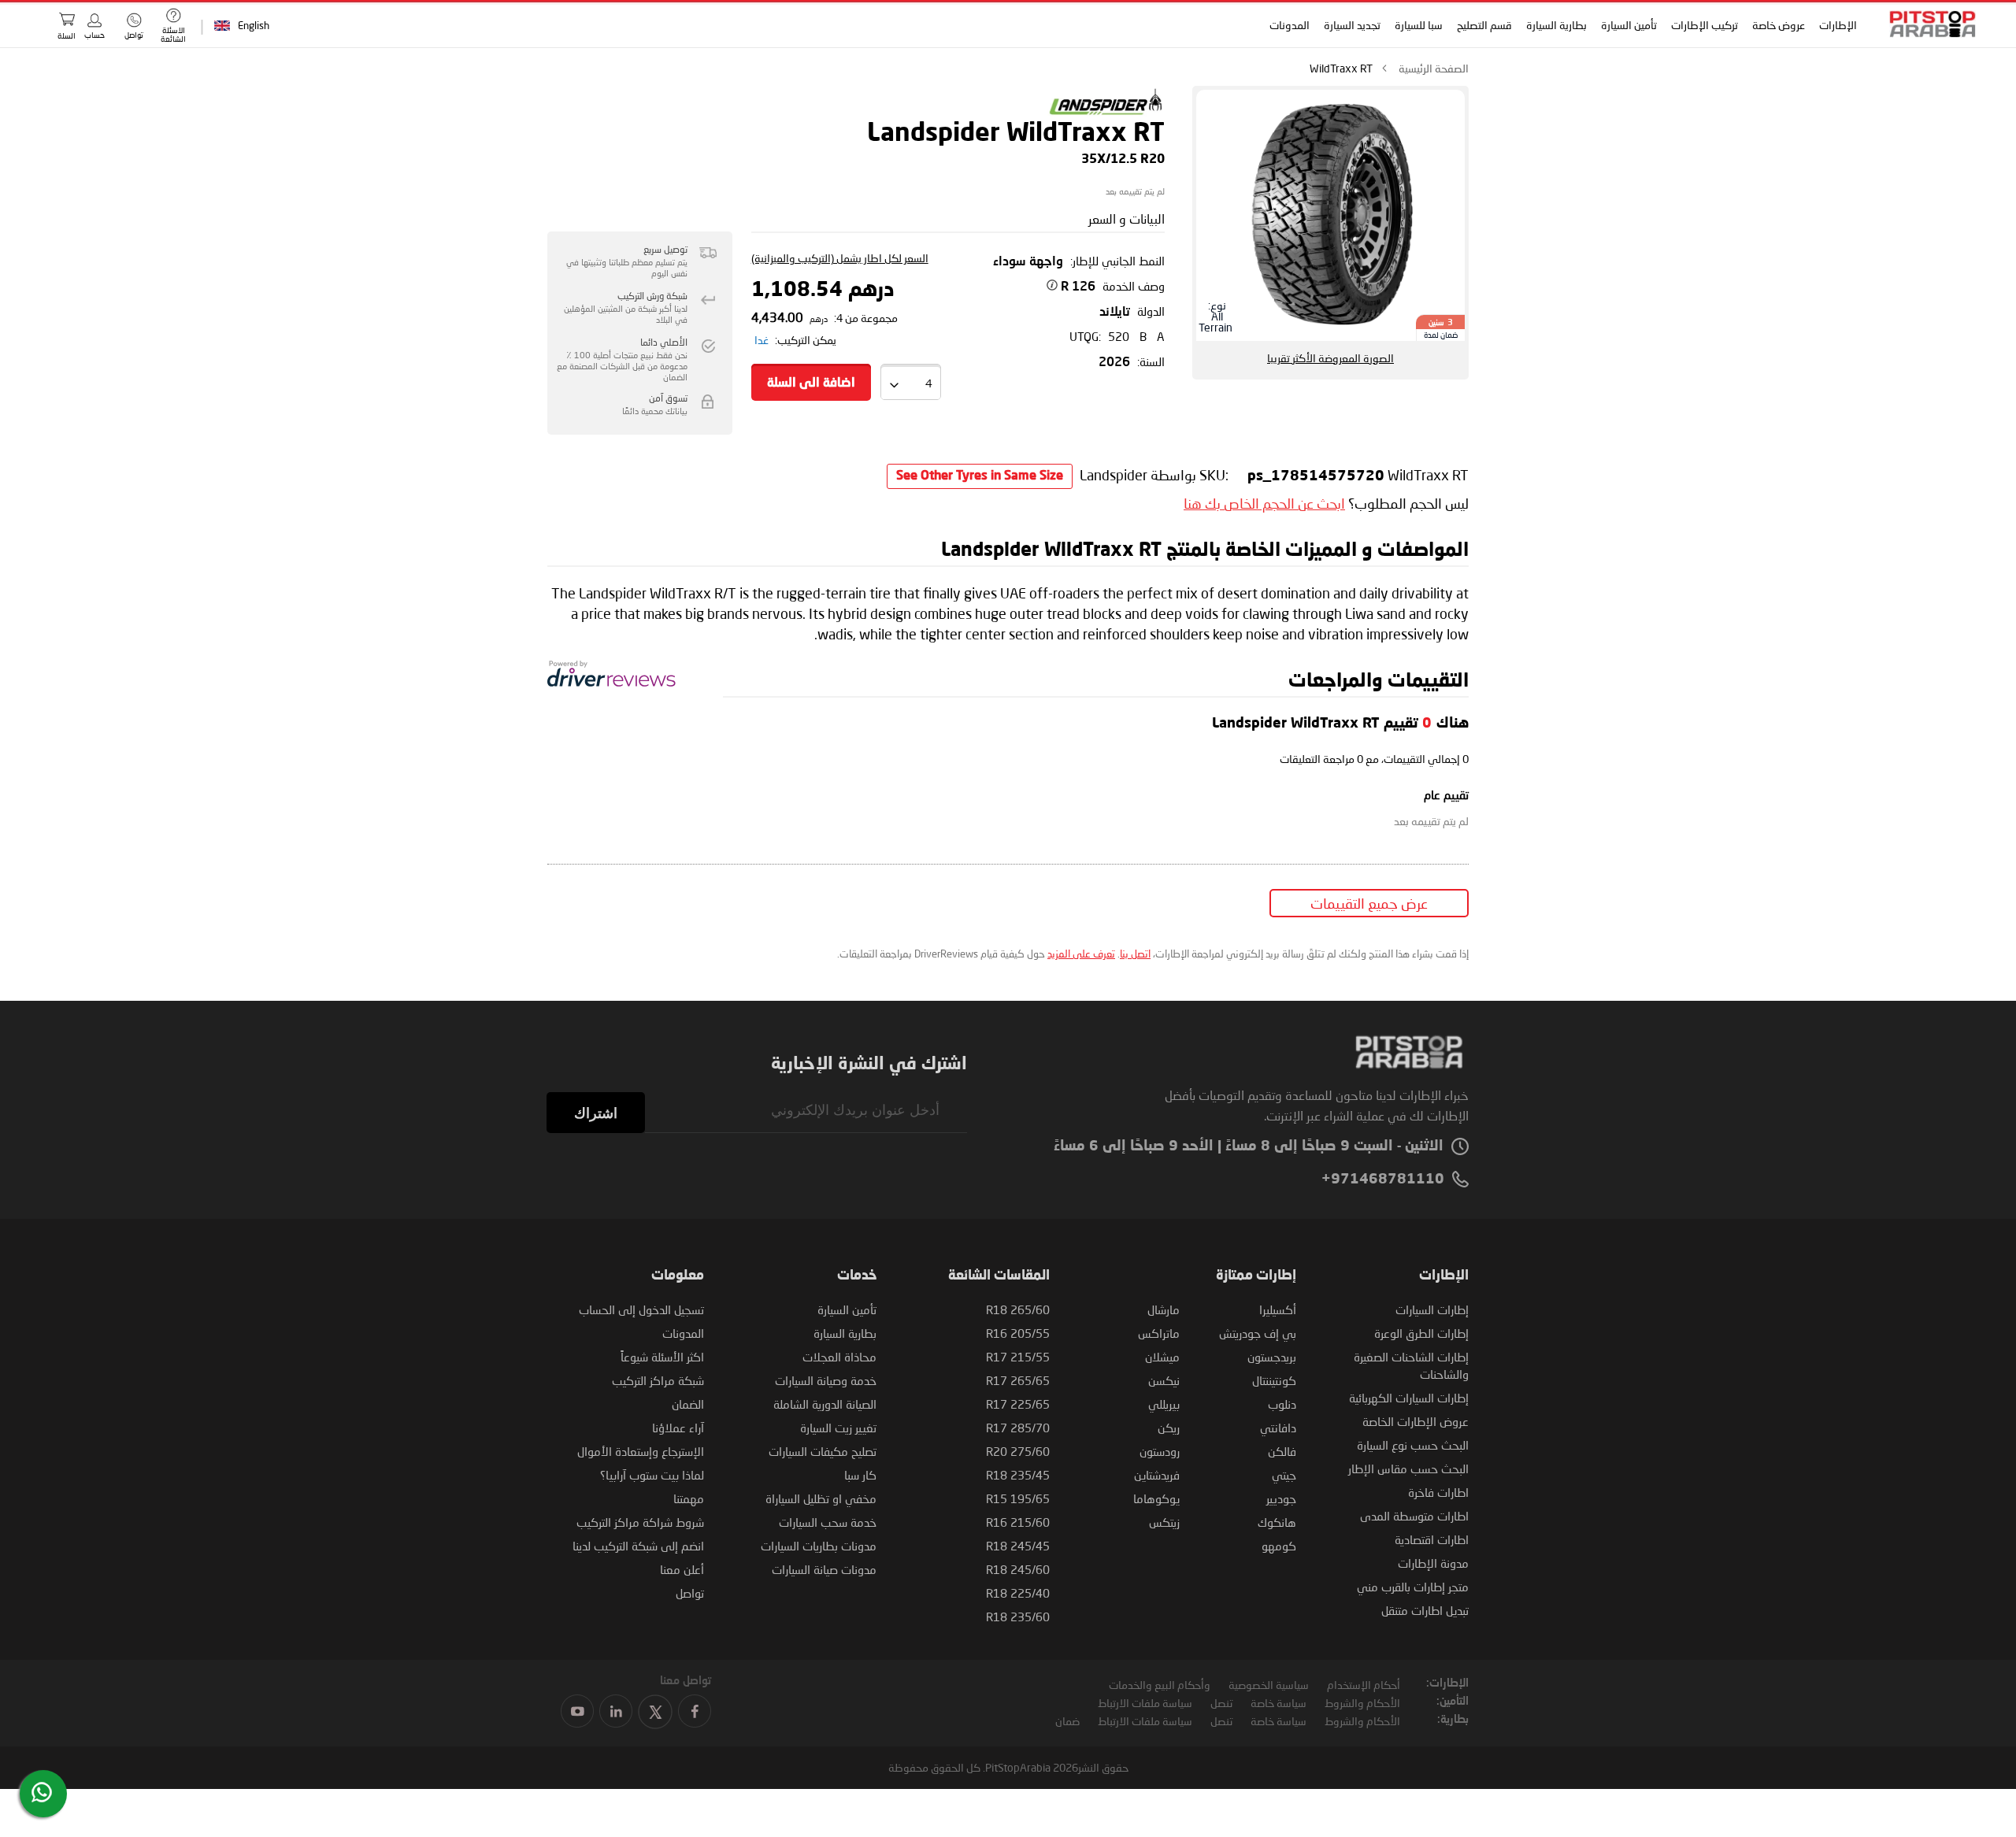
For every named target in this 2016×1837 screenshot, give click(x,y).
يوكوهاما (1156, 1498)
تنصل (1221, 1703)
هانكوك (1277, 1522)
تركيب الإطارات (1705, 25)
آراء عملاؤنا (678, 1428)
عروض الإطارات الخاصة (1416, 1421)
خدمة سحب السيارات (828, 1522)
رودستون (1160, 1451)
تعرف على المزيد (1081, 954)
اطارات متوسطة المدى (1414, 1516)
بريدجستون (1272, 1357)
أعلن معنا (682, 1569)
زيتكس (1164, 1522)
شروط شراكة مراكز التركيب (640, 1522)
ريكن (1169, 1428)
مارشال (1164, 1309)
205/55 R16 (1018, 1333)
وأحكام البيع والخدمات (1160, 1685)
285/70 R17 (1018, 1428)
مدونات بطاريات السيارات (819, 1546)
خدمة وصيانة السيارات (826, 1380)
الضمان (688, 1404)
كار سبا (860, 1475)
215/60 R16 (1018, 1522)
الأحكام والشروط (1362, 1703)
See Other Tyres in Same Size (980, 476)
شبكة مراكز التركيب (658, 1380)
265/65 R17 (1018, 1380)
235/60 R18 (1018, 1617)
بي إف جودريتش (1258, 1333)
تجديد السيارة (1352, 25)
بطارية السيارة (1556, 25)
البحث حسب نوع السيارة (1413, 1445)
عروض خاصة (1779, 25)
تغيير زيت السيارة (838, 1428)
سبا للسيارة (1419, 25)
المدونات (1290, 25)
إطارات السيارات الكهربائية (1409, 1398)
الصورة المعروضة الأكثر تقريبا (1330, 358)
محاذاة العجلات (839, 1357)
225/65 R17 (1018, 1404)
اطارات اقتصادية (1432, 1539)
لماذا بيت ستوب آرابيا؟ (652, 1475)
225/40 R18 (1018, 1593)
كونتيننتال (1274, 1380)
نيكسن (1164, 1380)
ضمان (1067, 1721)
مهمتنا (689, 1498)
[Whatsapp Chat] (42, 1792)
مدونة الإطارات (1433, 1563)
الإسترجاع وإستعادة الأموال (641, 1451)
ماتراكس (1159, 1333)
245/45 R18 (1018, 1546)
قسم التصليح (1484, 25)
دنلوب (1282, 1404)
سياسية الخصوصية (1269, 1685)
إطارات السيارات (1432, 1309)
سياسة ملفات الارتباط (1145, 1703)
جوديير (1281, 1498)
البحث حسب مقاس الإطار (1408, 1468)
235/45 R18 (1018, 1475)
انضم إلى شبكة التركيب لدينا (638, 1546)
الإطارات (1838, 25)
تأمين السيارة (1629, 25)
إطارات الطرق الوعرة (1421, 1333)
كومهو (1279, 1546)
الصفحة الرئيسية (1434, 68)
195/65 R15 (1018, 1498)
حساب (94, 35)
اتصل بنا (1135, 954)
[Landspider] (1106, 113)
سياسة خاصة (1279, 1703)
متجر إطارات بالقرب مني (1413, 1587)
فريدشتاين (1157, 1475)
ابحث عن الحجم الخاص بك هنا (1264, 503)
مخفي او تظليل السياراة (821, 1498)
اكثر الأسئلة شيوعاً (662, 1357)
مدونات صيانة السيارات (824, 1569)
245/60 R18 (1018, 1569)
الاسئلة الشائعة (173, 34)
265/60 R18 (1018, 1309)
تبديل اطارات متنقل (1425, 1610)
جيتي (1284, 1475)
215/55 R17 (1018, 1357)
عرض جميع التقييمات (1369, 903)
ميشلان (1162, 1357)
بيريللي (1164, 1404)
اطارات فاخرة (1438, 1492)
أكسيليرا (1278, 1309)
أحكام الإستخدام (1364, 1685)
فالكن (1282, 1451)
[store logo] (1928, 24)
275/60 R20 (1018, 1451)
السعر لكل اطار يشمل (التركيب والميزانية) (840, 258)
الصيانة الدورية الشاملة (825, 1404)
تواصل (690, 1593)
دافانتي (1278, 1428)
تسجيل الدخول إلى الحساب (641, 1309)
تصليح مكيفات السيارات (823, 1451)
